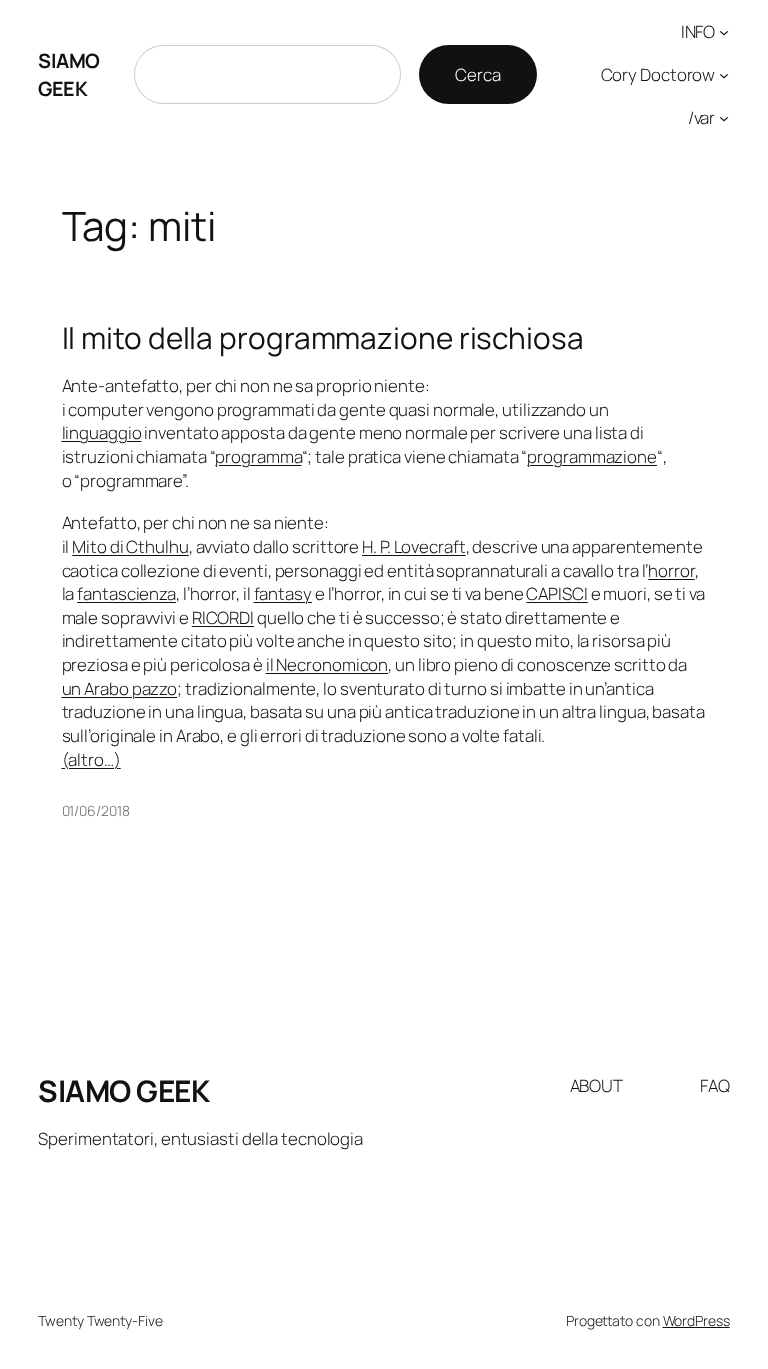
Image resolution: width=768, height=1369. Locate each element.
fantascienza (126, 593)
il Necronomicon (327, 664)
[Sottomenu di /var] (724, 117)
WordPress (696, 1320)
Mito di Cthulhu (130, 546)
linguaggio (102, 432)
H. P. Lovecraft (414, 546)
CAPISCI (556, 593)
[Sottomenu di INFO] (724, 32)
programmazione (592, 456)
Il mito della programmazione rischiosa (323, 337)
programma (258, 456)
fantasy (283, 593)
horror (671, 570)
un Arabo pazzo (120, 688)
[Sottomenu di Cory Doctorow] (724, 75)
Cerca (478, 74)
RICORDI (223, 617)
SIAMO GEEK (69, 74)
